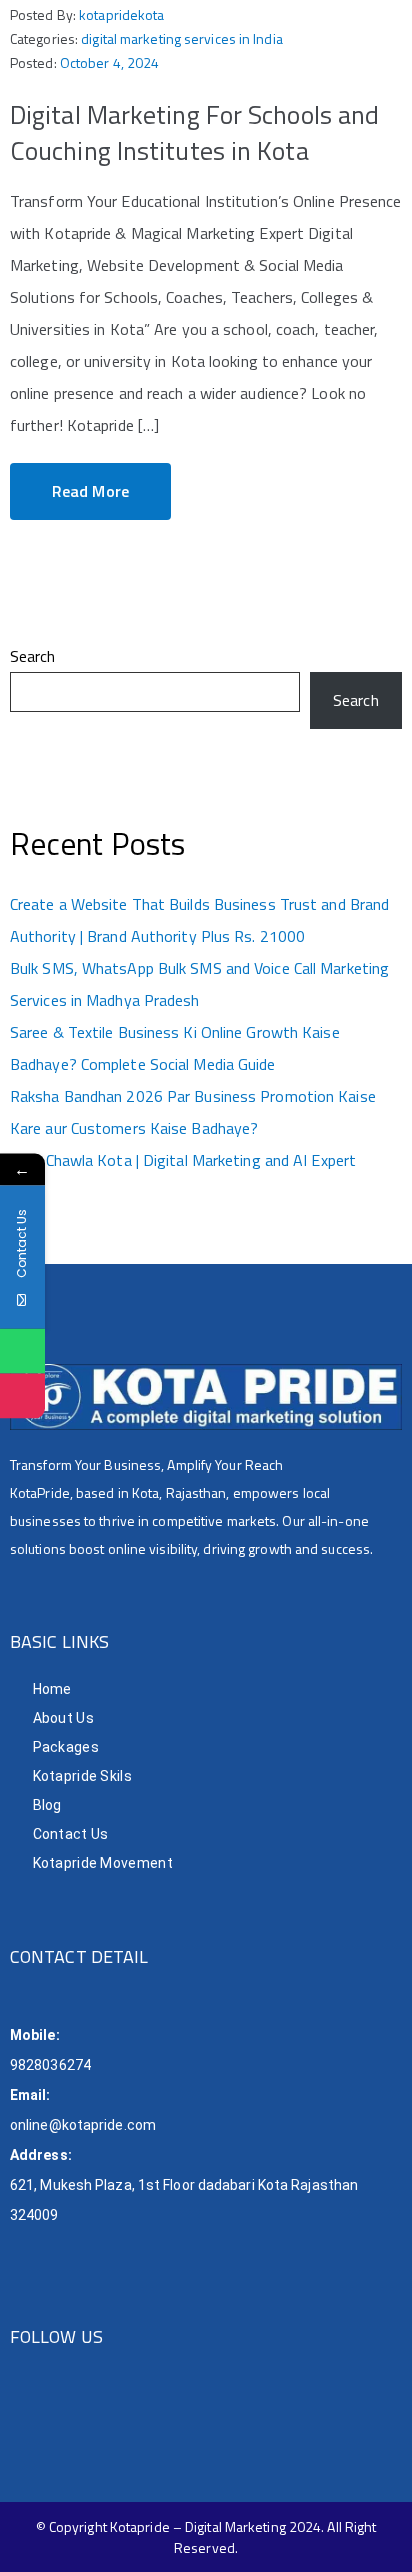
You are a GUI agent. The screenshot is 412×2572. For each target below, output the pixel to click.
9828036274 (50, 2065)
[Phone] (22, 1396)
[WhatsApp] (22, 1351)
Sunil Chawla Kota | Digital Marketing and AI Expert (183, 1160)
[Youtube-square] (178, 2415)
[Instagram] (57, 2415)
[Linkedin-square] (138, 2415)
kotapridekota (121, 14)
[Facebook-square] (17, 2415)
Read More (90, 491)
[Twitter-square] (97, 2415)
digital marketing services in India (182, 38)
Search (33, 656)
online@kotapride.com (83, 2125)
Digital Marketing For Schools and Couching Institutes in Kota (194, 132)
